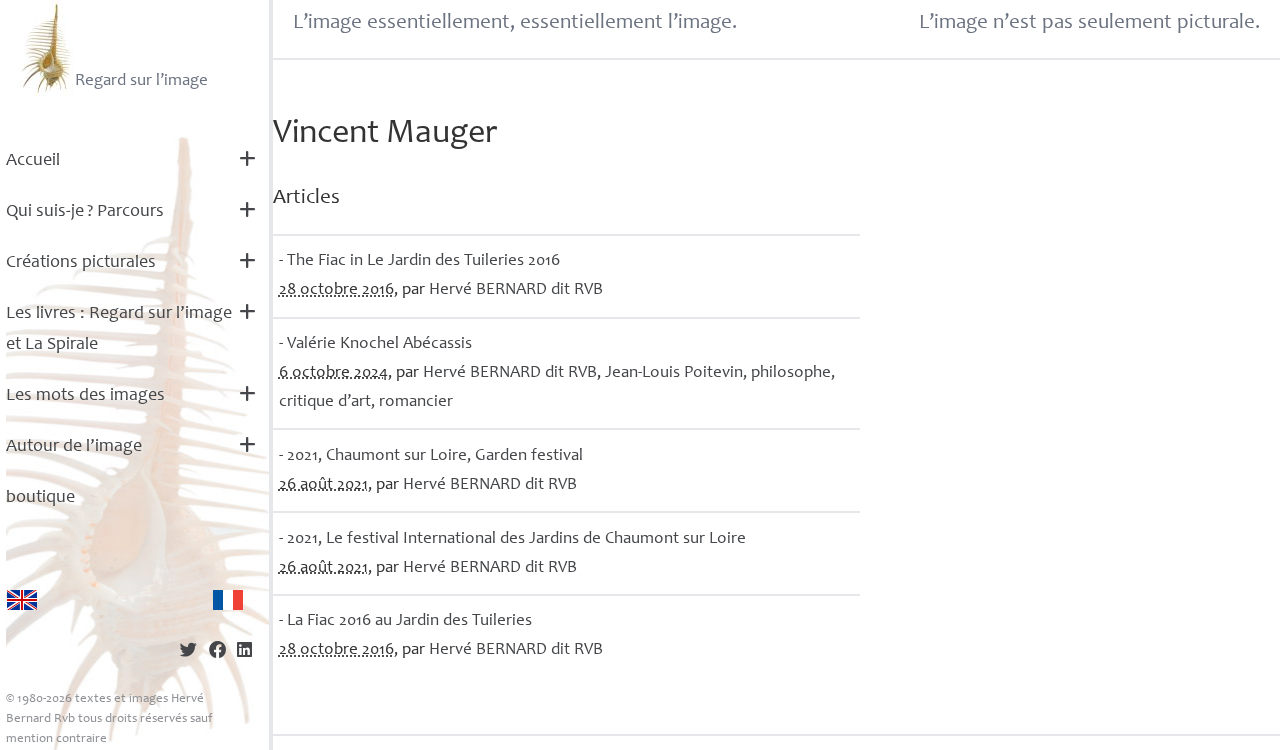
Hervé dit (516, 290)
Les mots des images (85, 396)
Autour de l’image (74, 447)
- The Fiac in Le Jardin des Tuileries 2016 (419, 261)
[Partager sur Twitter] (188, 652)
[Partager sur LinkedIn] (244, 652)
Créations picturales (81, 263)
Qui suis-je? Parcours (85, 212)
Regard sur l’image (141, 81)
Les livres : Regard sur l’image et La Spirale (119, 329)
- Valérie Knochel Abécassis (375, 344)
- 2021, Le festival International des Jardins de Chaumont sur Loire (512, 539)
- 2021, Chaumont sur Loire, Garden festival (431, 456)
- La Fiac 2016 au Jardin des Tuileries (405, 621)
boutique (40, 498)
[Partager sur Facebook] (217, 652)
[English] (22, 600)
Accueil (33, 161)
